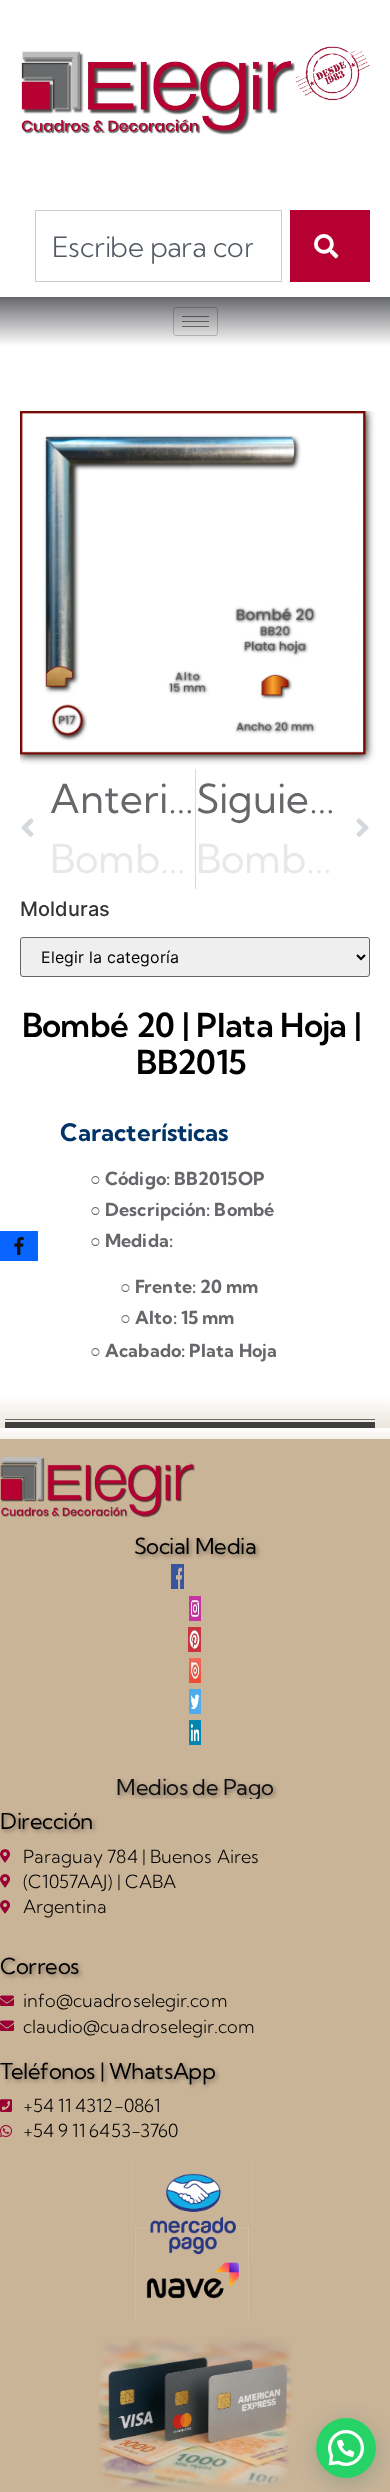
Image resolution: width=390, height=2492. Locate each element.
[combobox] (158, 246)
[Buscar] (330, 246)
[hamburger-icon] (195, 321)
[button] (346, 2448)
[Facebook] (19, 1246)
